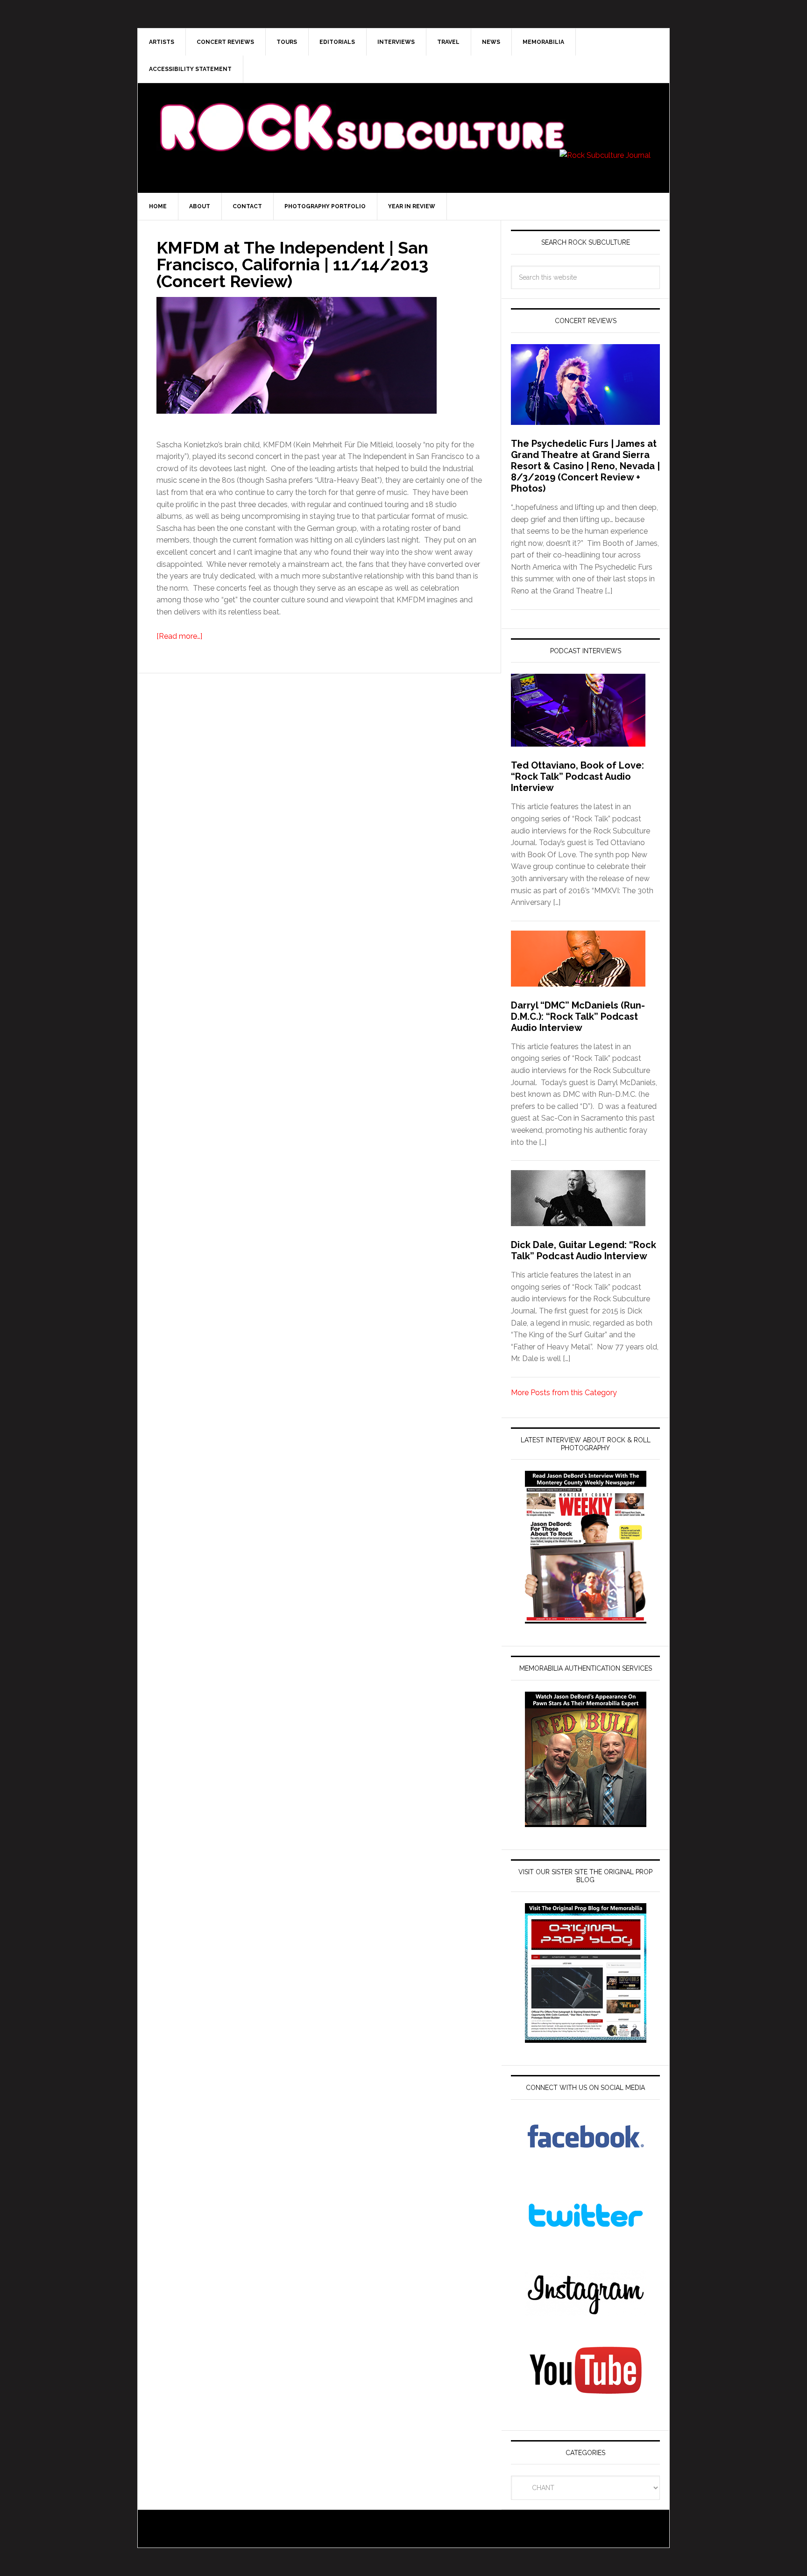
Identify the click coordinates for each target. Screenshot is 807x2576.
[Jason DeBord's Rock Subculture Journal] (361, 113)
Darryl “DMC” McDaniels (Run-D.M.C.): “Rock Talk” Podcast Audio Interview (578, 1016)
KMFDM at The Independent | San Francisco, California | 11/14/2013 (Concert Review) (292, 264)
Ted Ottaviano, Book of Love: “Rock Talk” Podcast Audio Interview (577, 776)
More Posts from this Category (564, 1393)
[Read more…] (179, 636)
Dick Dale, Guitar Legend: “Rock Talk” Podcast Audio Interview (584, 1250)
